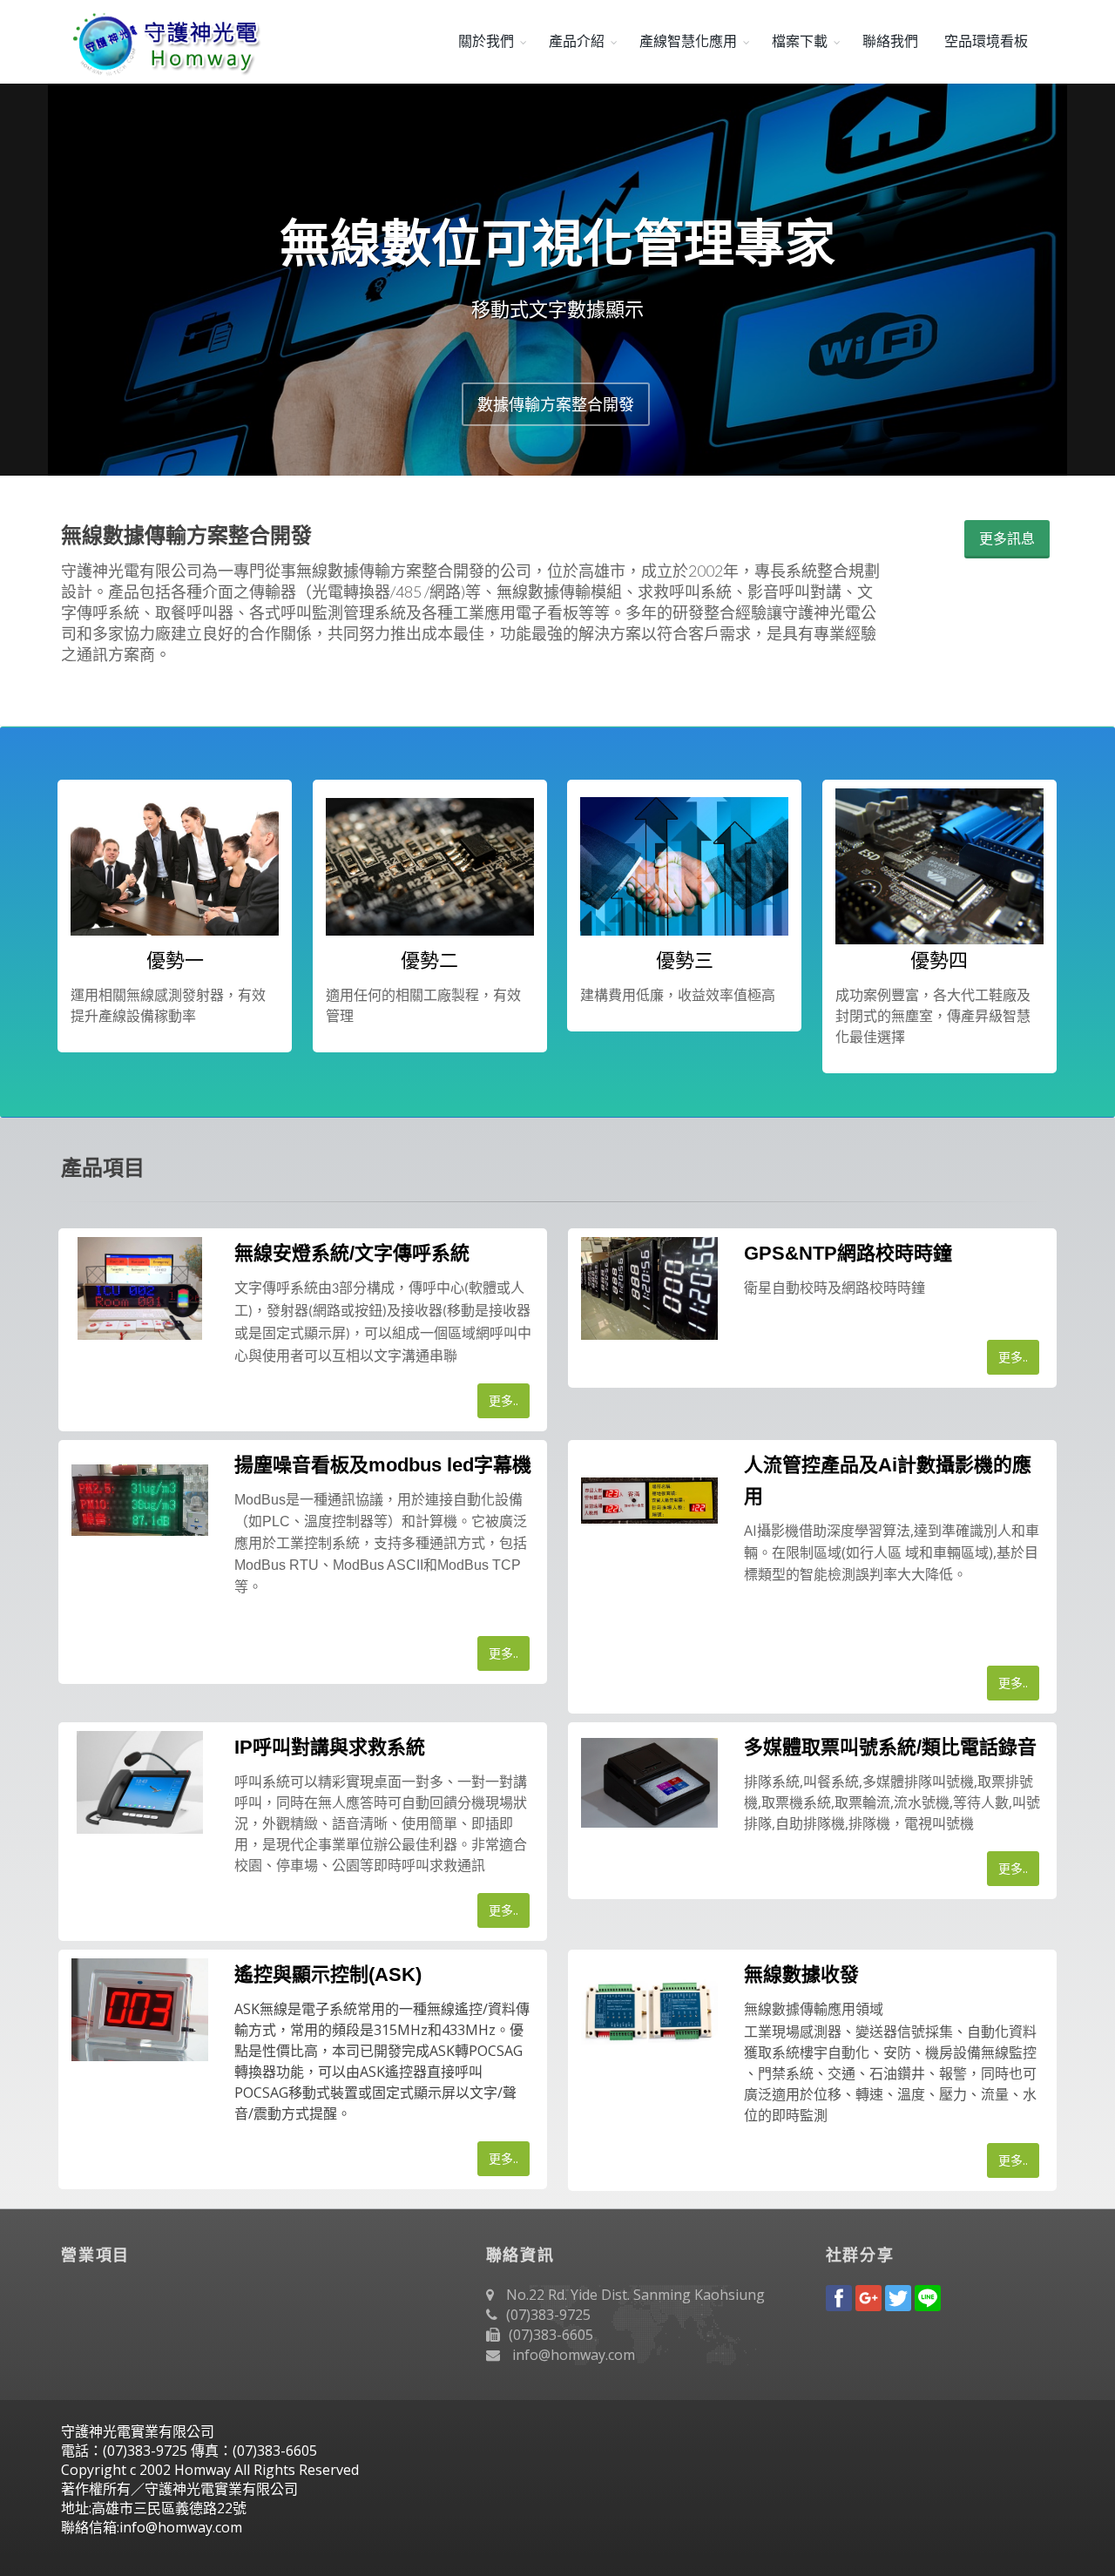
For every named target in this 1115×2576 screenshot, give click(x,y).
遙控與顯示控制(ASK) (328, 1974)
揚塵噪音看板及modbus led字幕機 (383, 1465)
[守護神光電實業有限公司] (163, 42)
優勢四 (939, 960)
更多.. (503, 1400)
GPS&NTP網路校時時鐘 (848, 1253)
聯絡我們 (890, 41)
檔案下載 (800, 41)
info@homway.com (574, 2355)
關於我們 (486, 41)
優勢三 (685, 960)
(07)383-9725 (548, 2315)
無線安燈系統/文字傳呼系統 (352, 1253)
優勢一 (175, 960)
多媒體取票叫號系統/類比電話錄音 (890, 1747)
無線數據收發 (801, 1974)
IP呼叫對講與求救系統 (330, 1747)
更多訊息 (1007, 538)
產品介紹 (577, 41)
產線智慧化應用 (688, 41)
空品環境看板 (986, 41)
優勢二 (429, 960)
